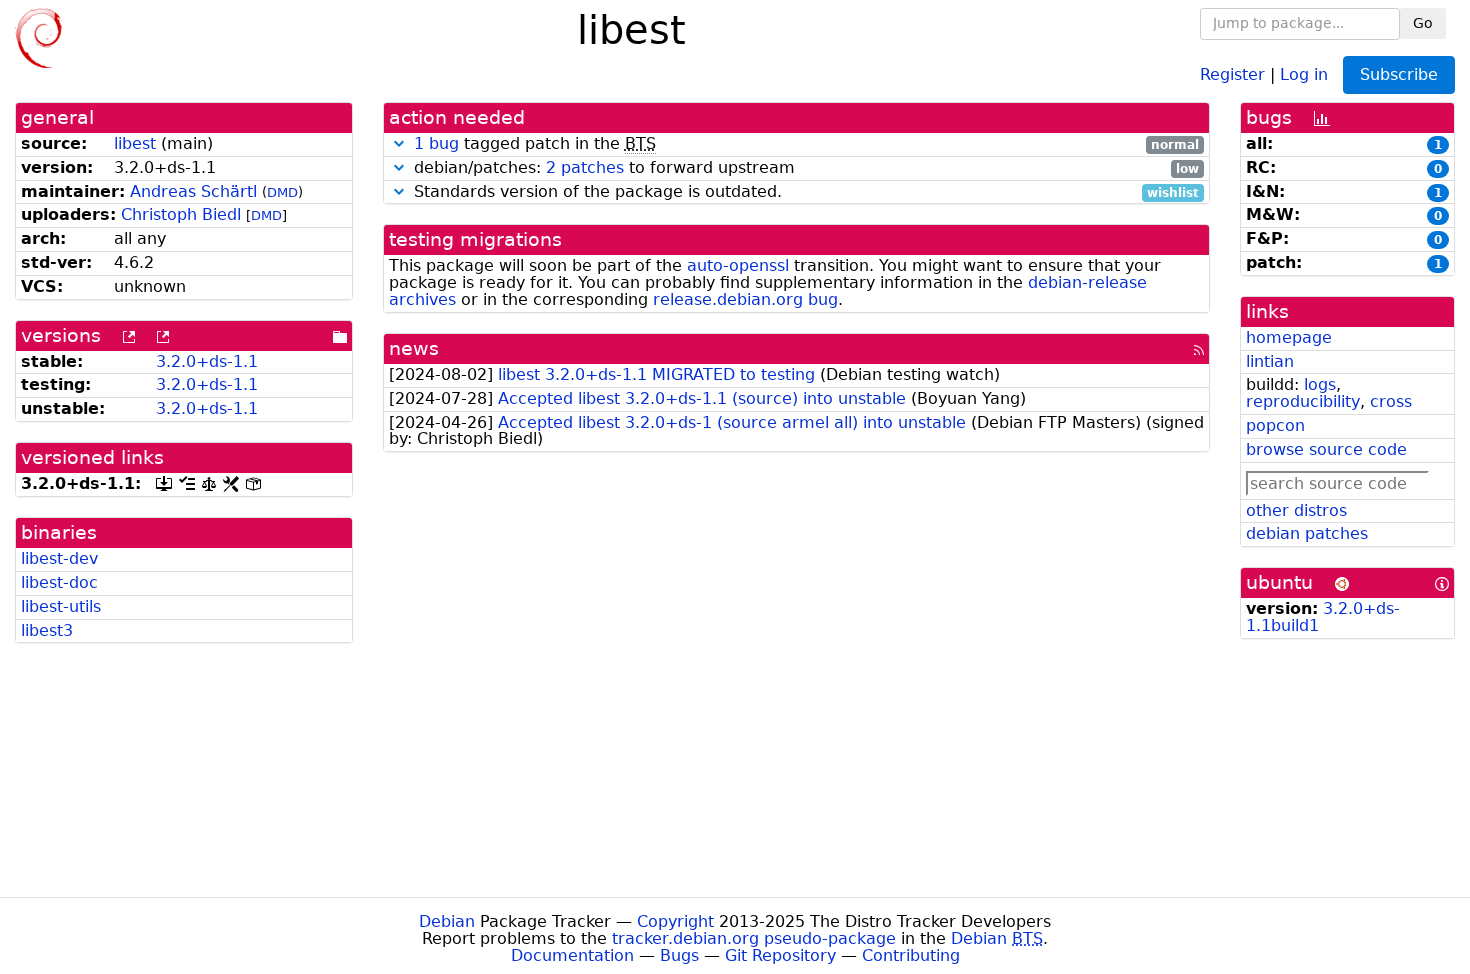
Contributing (911, 955)
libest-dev (59, 558)
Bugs (679, 955)
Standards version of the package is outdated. (804, 192)
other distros (1296, 510)
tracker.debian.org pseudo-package (754, 938)
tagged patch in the (807, 144)
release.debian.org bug (745, 299)
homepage (1289, 337)
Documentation (572, 955)
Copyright (675, 921)
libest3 (47, 630)
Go (1423, 23)
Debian (447, 921)
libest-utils (61, 606)
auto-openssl (738, 265)
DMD (282, 192)
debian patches (1307, 533)
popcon (1275, 425)
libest (135, 143)
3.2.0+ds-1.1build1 (1323, 617)
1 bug (436, 143)
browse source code (1326, 449)
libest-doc (59, 582)
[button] (399, 143)
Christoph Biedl (181, 214)
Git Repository (780, 955)
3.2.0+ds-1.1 (207, 361)
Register (1232, 73)
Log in (1304, 73)
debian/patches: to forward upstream (804, 168)
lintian (1270, 361)
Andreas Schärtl (193, 191)
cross (1391, 401)
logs (1320, 384)
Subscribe (1399, 74)
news (414, 348)
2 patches (585, 167)
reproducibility (1303, 401)
